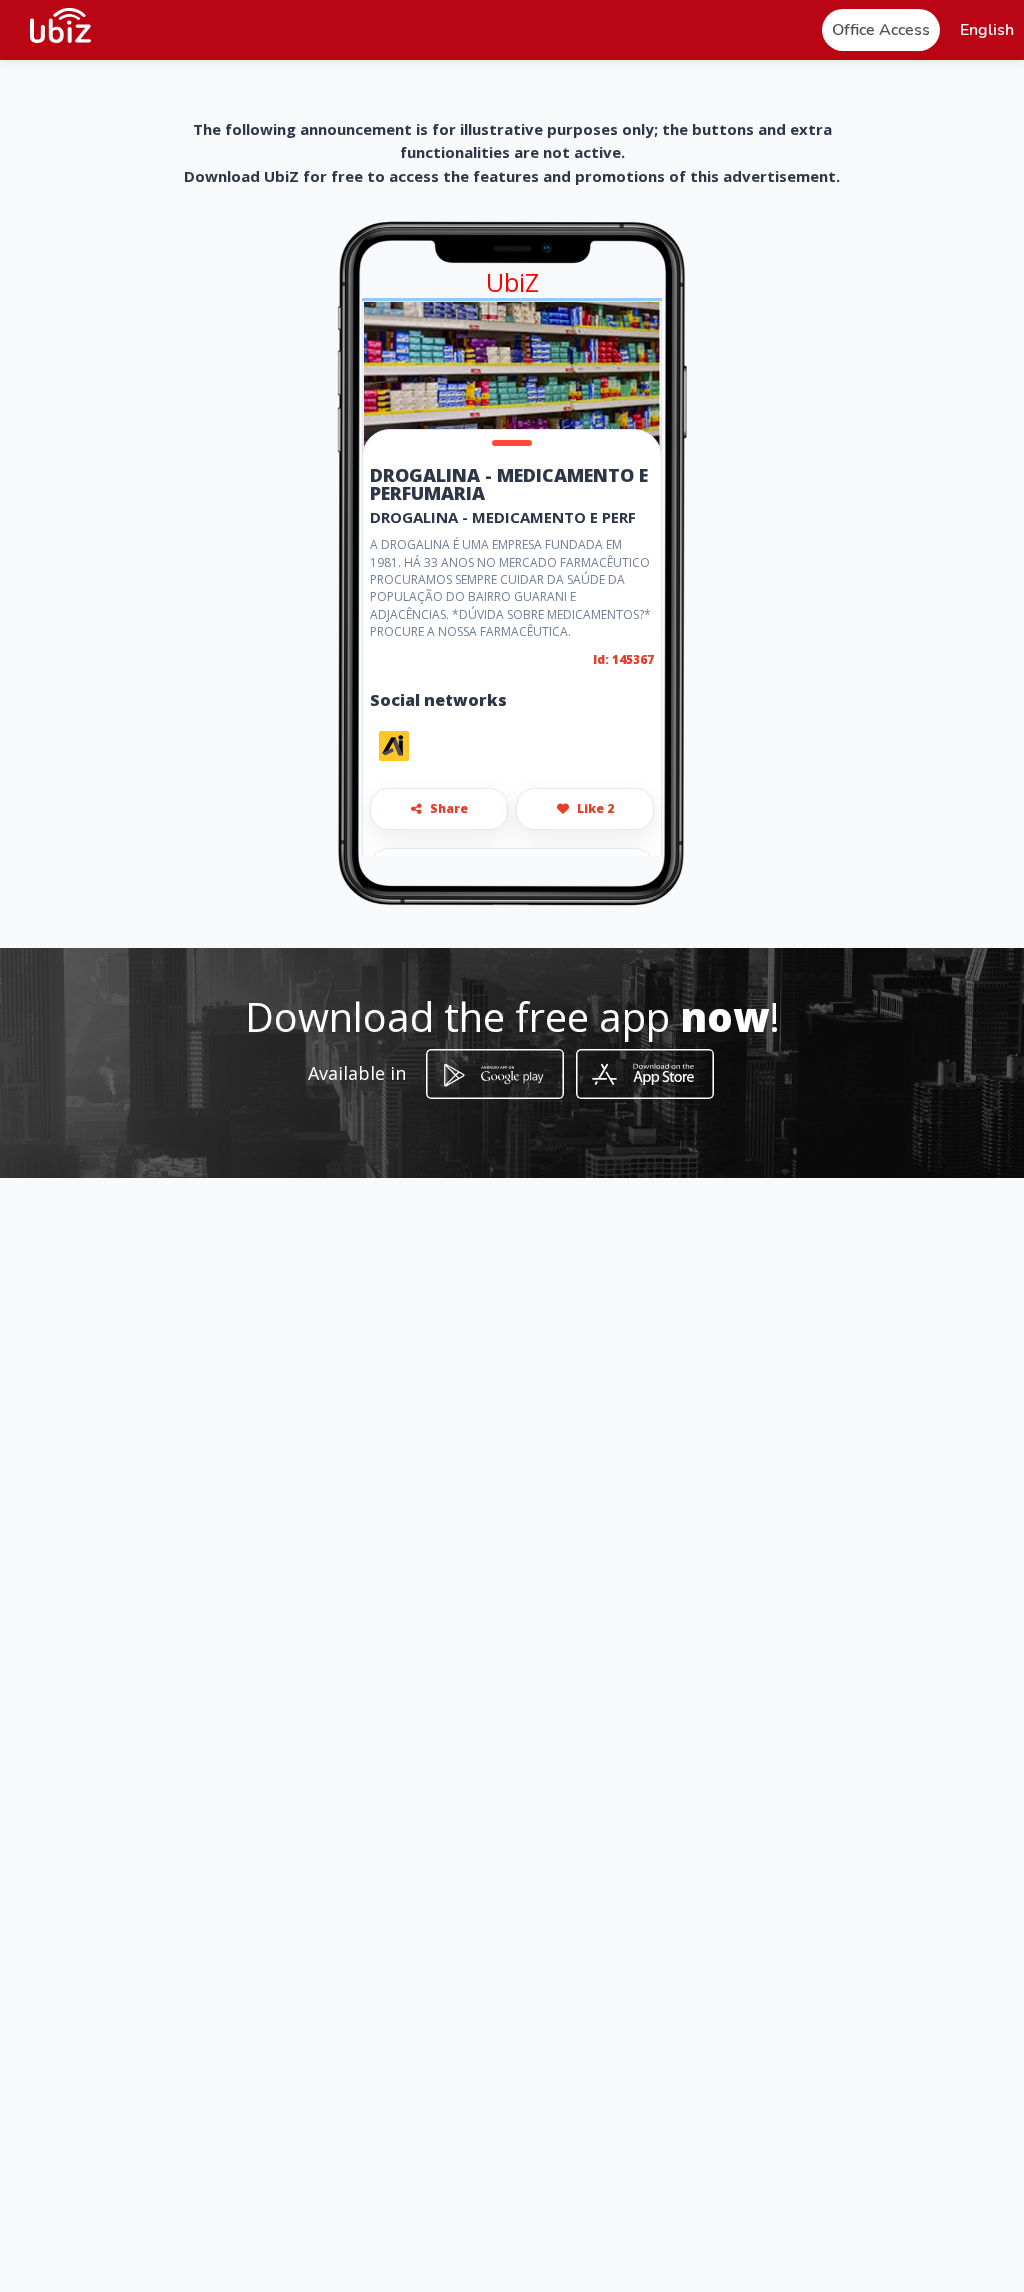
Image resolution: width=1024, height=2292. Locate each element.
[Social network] (394, 746)
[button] (987, 30)
